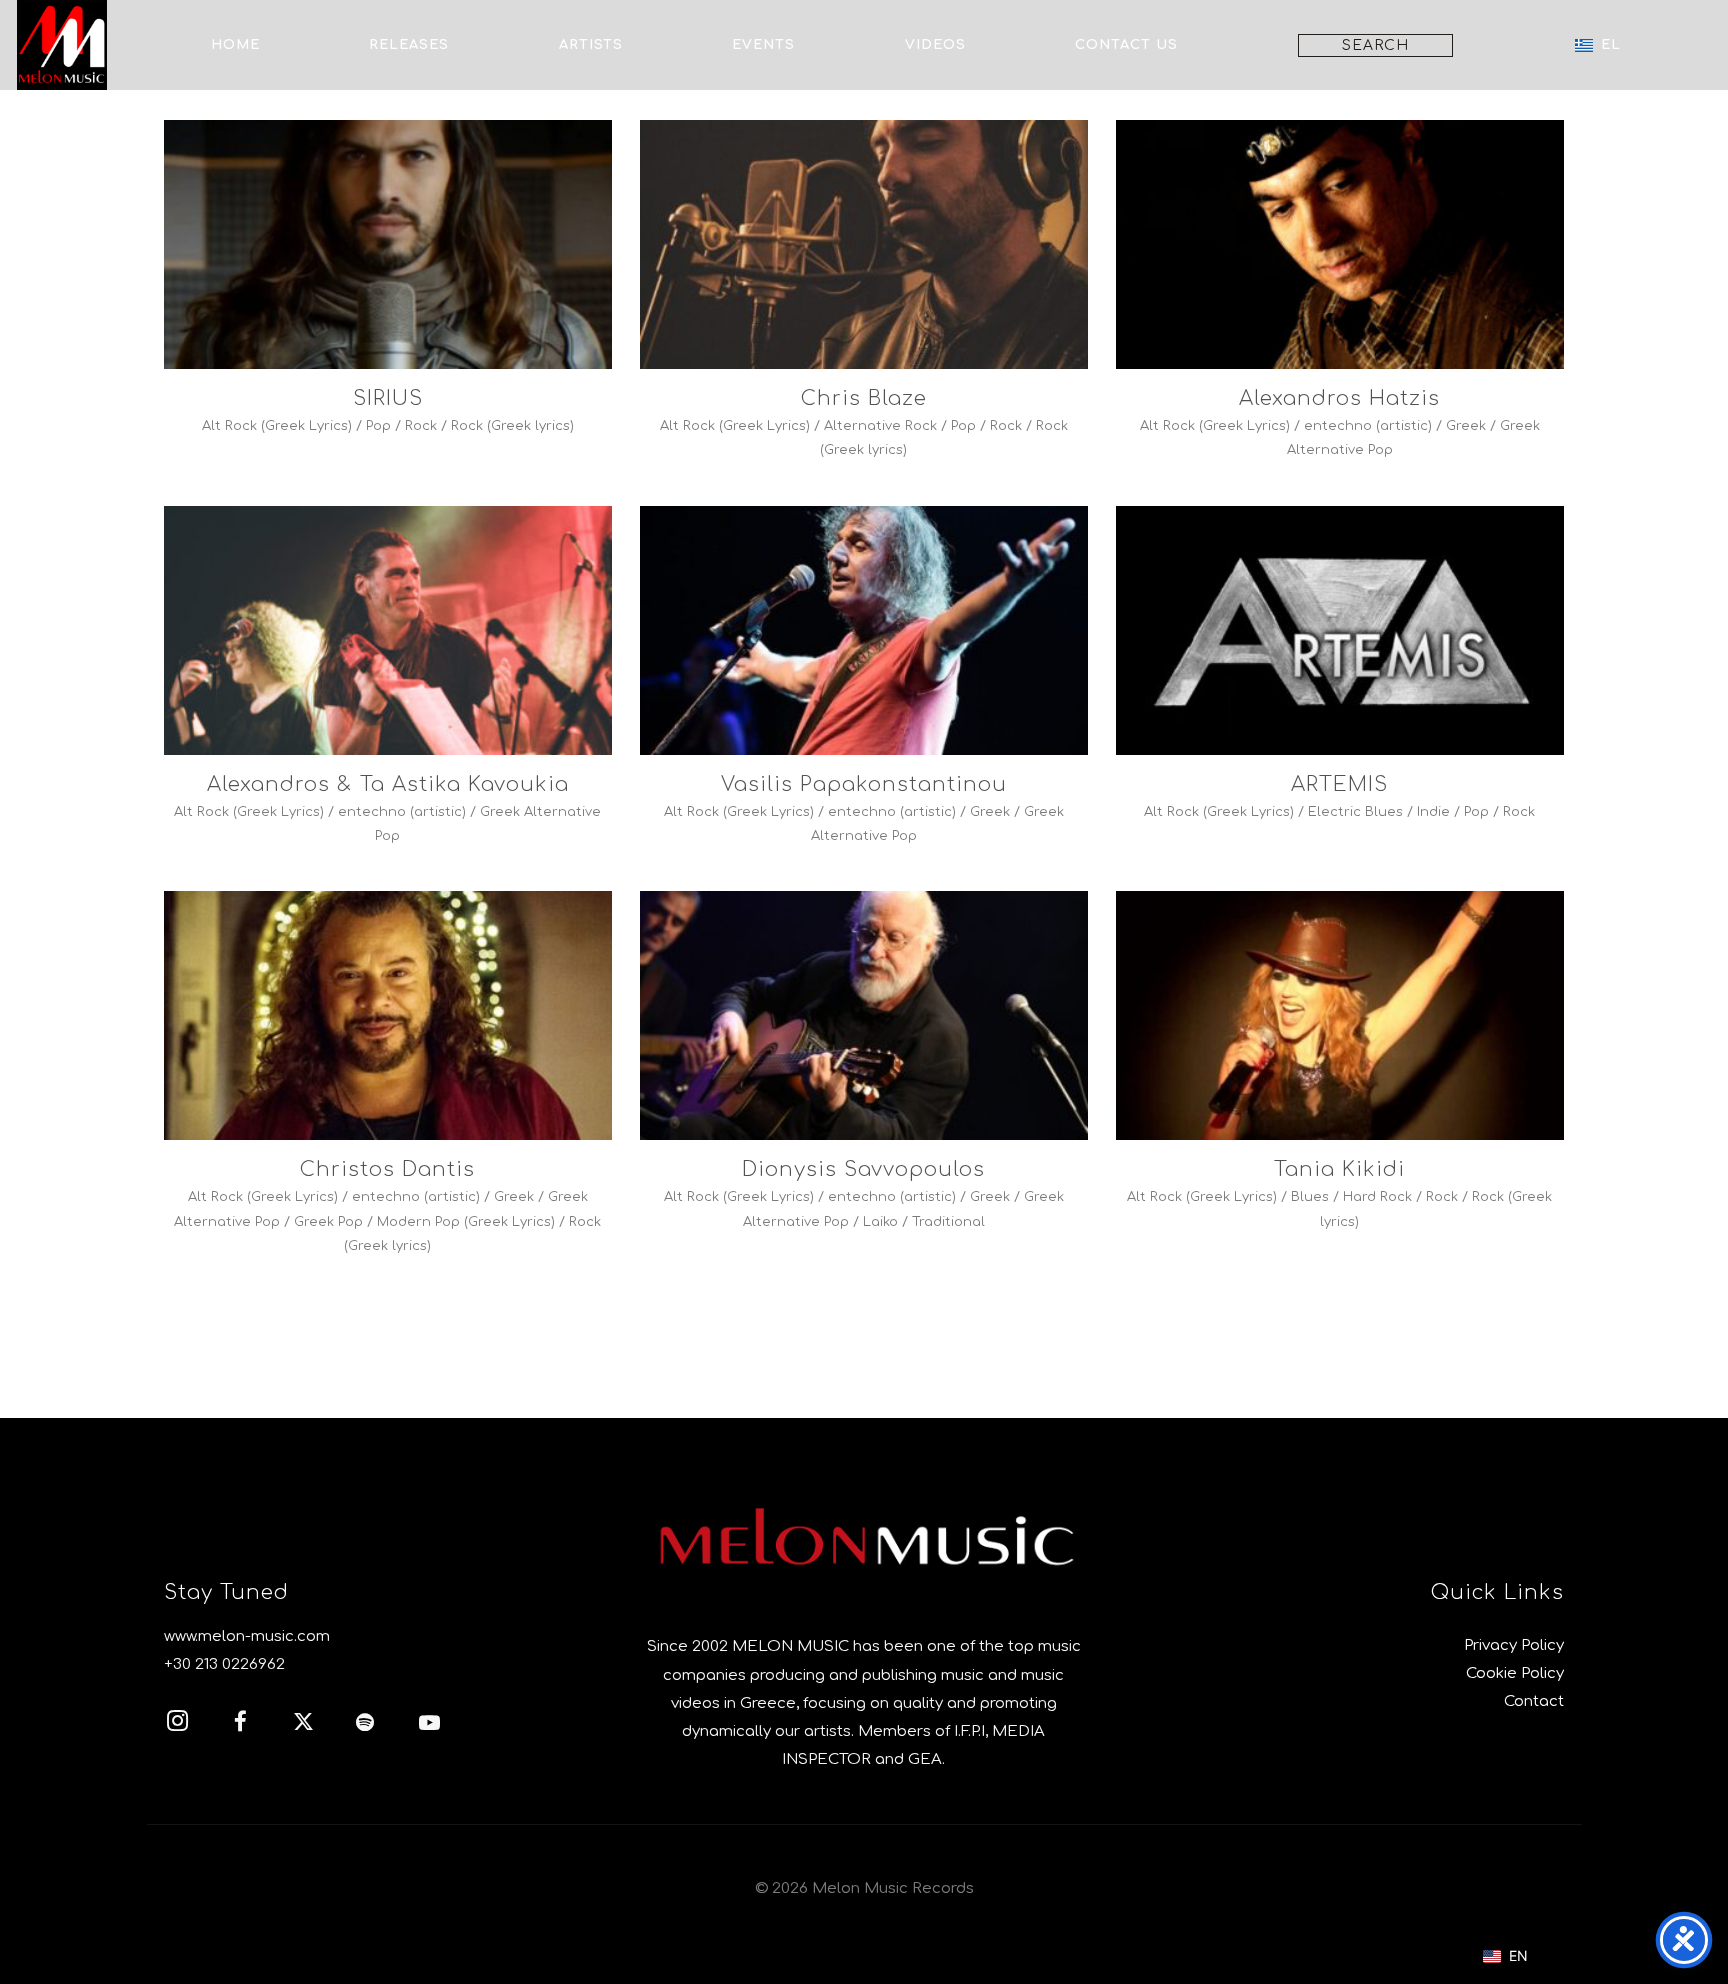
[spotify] (377, 1725)
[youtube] (429, 1733)
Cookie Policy (1515, 1673)
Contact (1534, 1701)
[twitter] (314, 1725)
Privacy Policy (1514, 1645)
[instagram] (188, 1725)
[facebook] (251, 1725)
